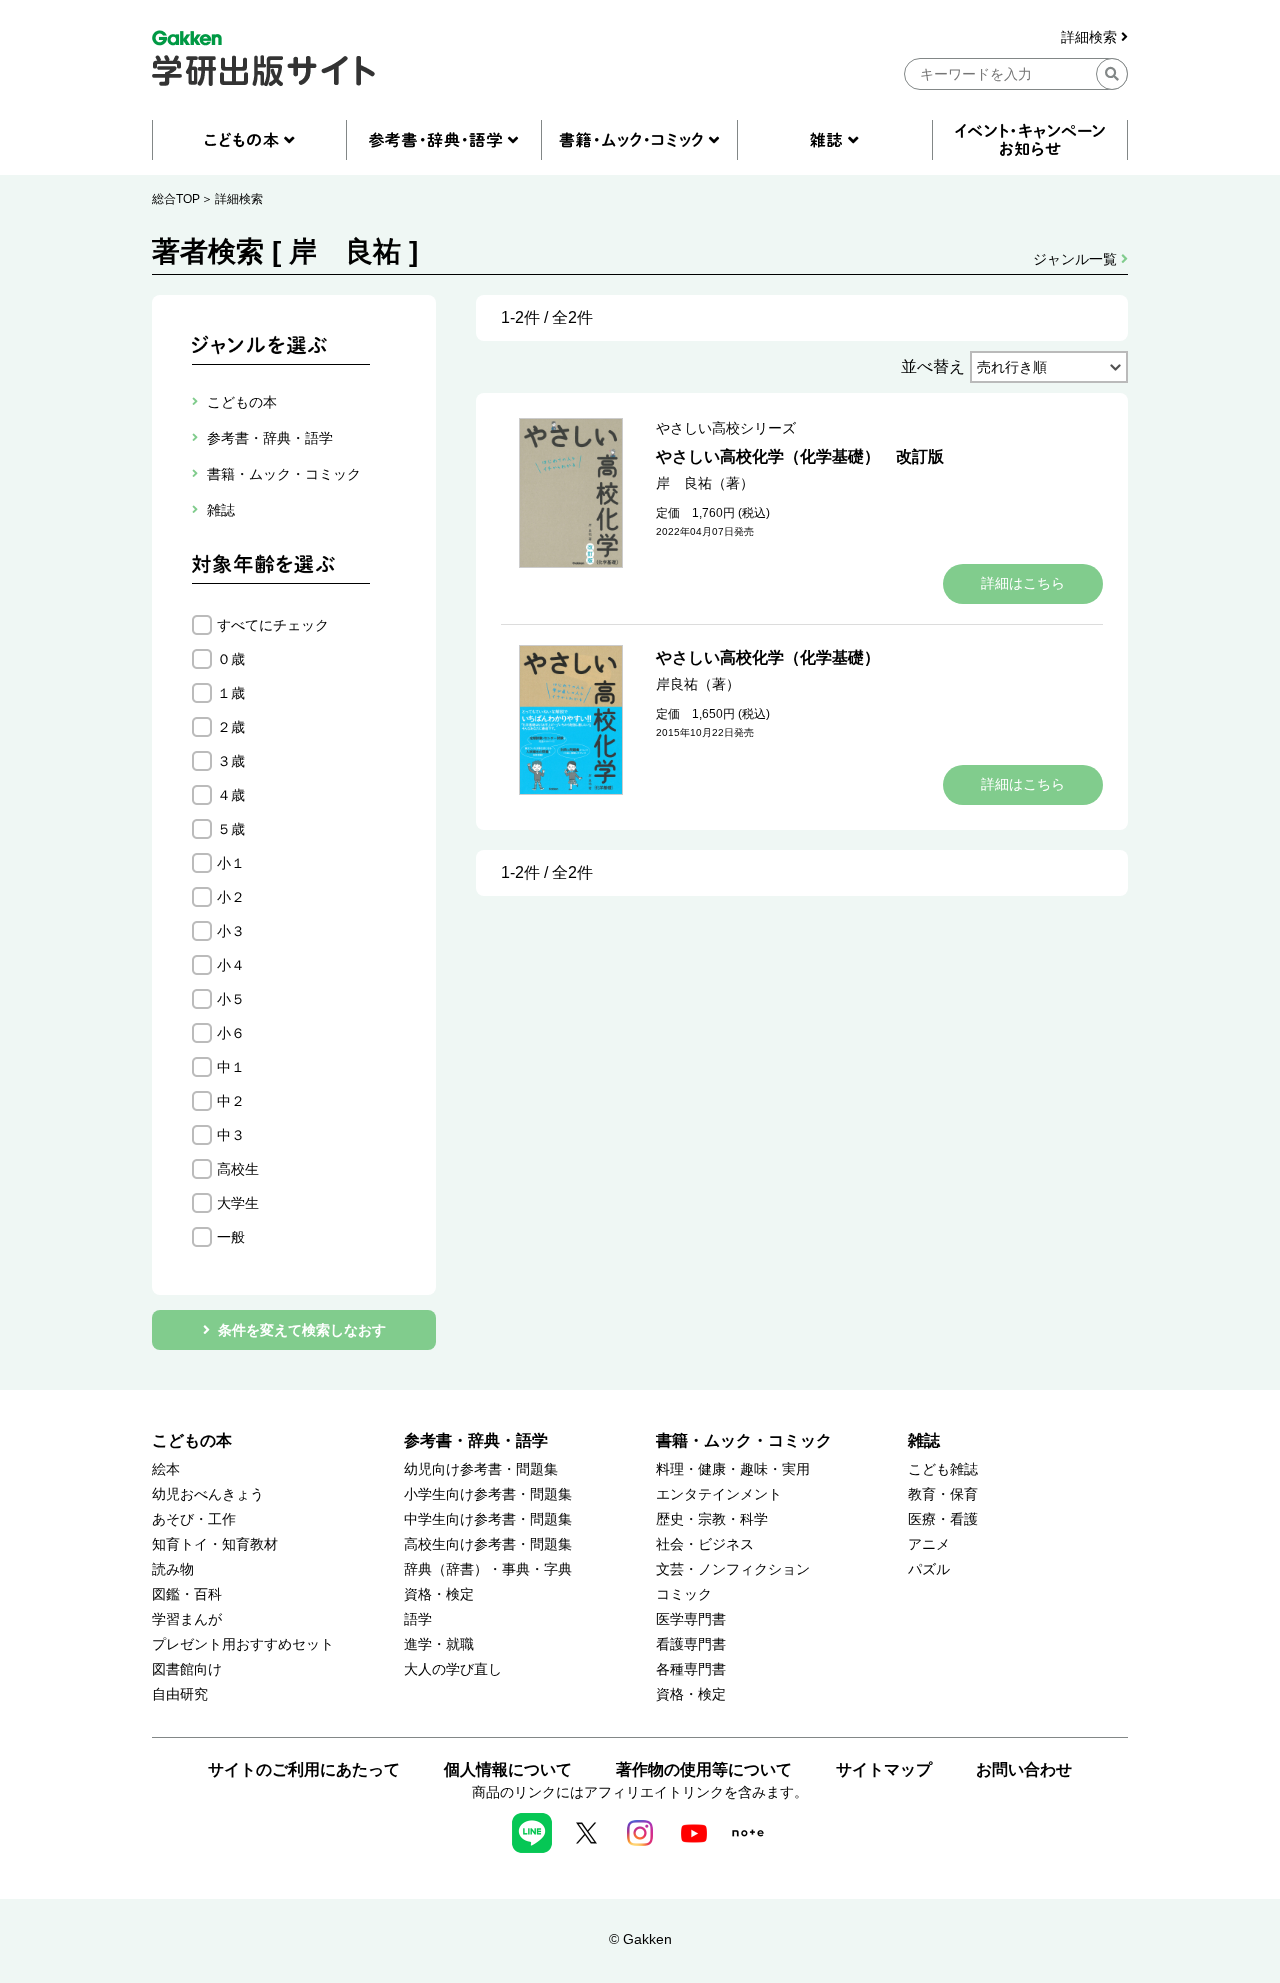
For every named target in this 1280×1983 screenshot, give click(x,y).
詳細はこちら (1023, 583)
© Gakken (640, 1939)
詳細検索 (1091, 37)
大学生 (238, 1203)
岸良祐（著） (698, 684)
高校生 (238, 1169)
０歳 (231, 659)
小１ (231, 863)
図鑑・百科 (187, 1594)
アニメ (929, 1544)
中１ (231, 1067)
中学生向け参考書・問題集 (488, 1519)
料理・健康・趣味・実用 (733, 1469)
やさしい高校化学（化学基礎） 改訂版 (800, 456)
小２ (231, 897)
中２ (231, 1101)
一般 (231, 1237)
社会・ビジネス (705, 1544)
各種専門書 (691, 1669)
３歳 (231, 761)
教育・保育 (943, 1494)
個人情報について (508, 1769)
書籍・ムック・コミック (744, 1440)
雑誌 (924, 1440)
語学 (418, 1619)
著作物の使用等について (704, 1769)
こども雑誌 (943, 1469)
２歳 (231, 727)
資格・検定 (439, 1594)
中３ (231, 1135)
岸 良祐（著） (705, 483)
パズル (929, 1569)
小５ (231, 999)
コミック (684, 1594)
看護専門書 (691, 1644)
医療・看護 (943, 1519)
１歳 (231, 693)
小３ (231, 931)
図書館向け (187, 1669)
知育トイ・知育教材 (215, 1544)
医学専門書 (691, 1619)
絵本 (166, 1469)
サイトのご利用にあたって (304, 1769)
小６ (231, 1033)
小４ (231, 965)
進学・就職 (439, 1644)
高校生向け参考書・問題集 (488, 1544)
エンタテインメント (719, 1494)
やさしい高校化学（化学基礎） (768, 657)
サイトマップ (884, 1769)
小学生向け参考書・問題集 (488, 1494)
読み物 (173, 1569)
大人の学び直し (453, 1669)
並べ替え (933, 366)
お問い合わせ (1024, 1769)
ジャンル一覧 (1077, 259)
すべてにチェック (273, 625)
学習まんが (187, 1619)
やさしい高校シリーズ (726, 428)
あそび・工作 (194, 1519)
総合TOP (176, 199)
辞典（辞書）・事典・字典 (488, 1569)
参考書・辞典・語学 (476, 1440)
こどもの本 (192, 1440)
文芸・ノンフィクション (733, 1569)
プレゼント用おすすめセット (243, 1644)
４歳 (231, 795)
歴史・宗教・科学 (712, 1519)
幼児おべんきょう (208, 1494)
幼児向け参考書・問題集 (481, 1469)
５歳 (231, 829)
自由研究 (180, 1694)
